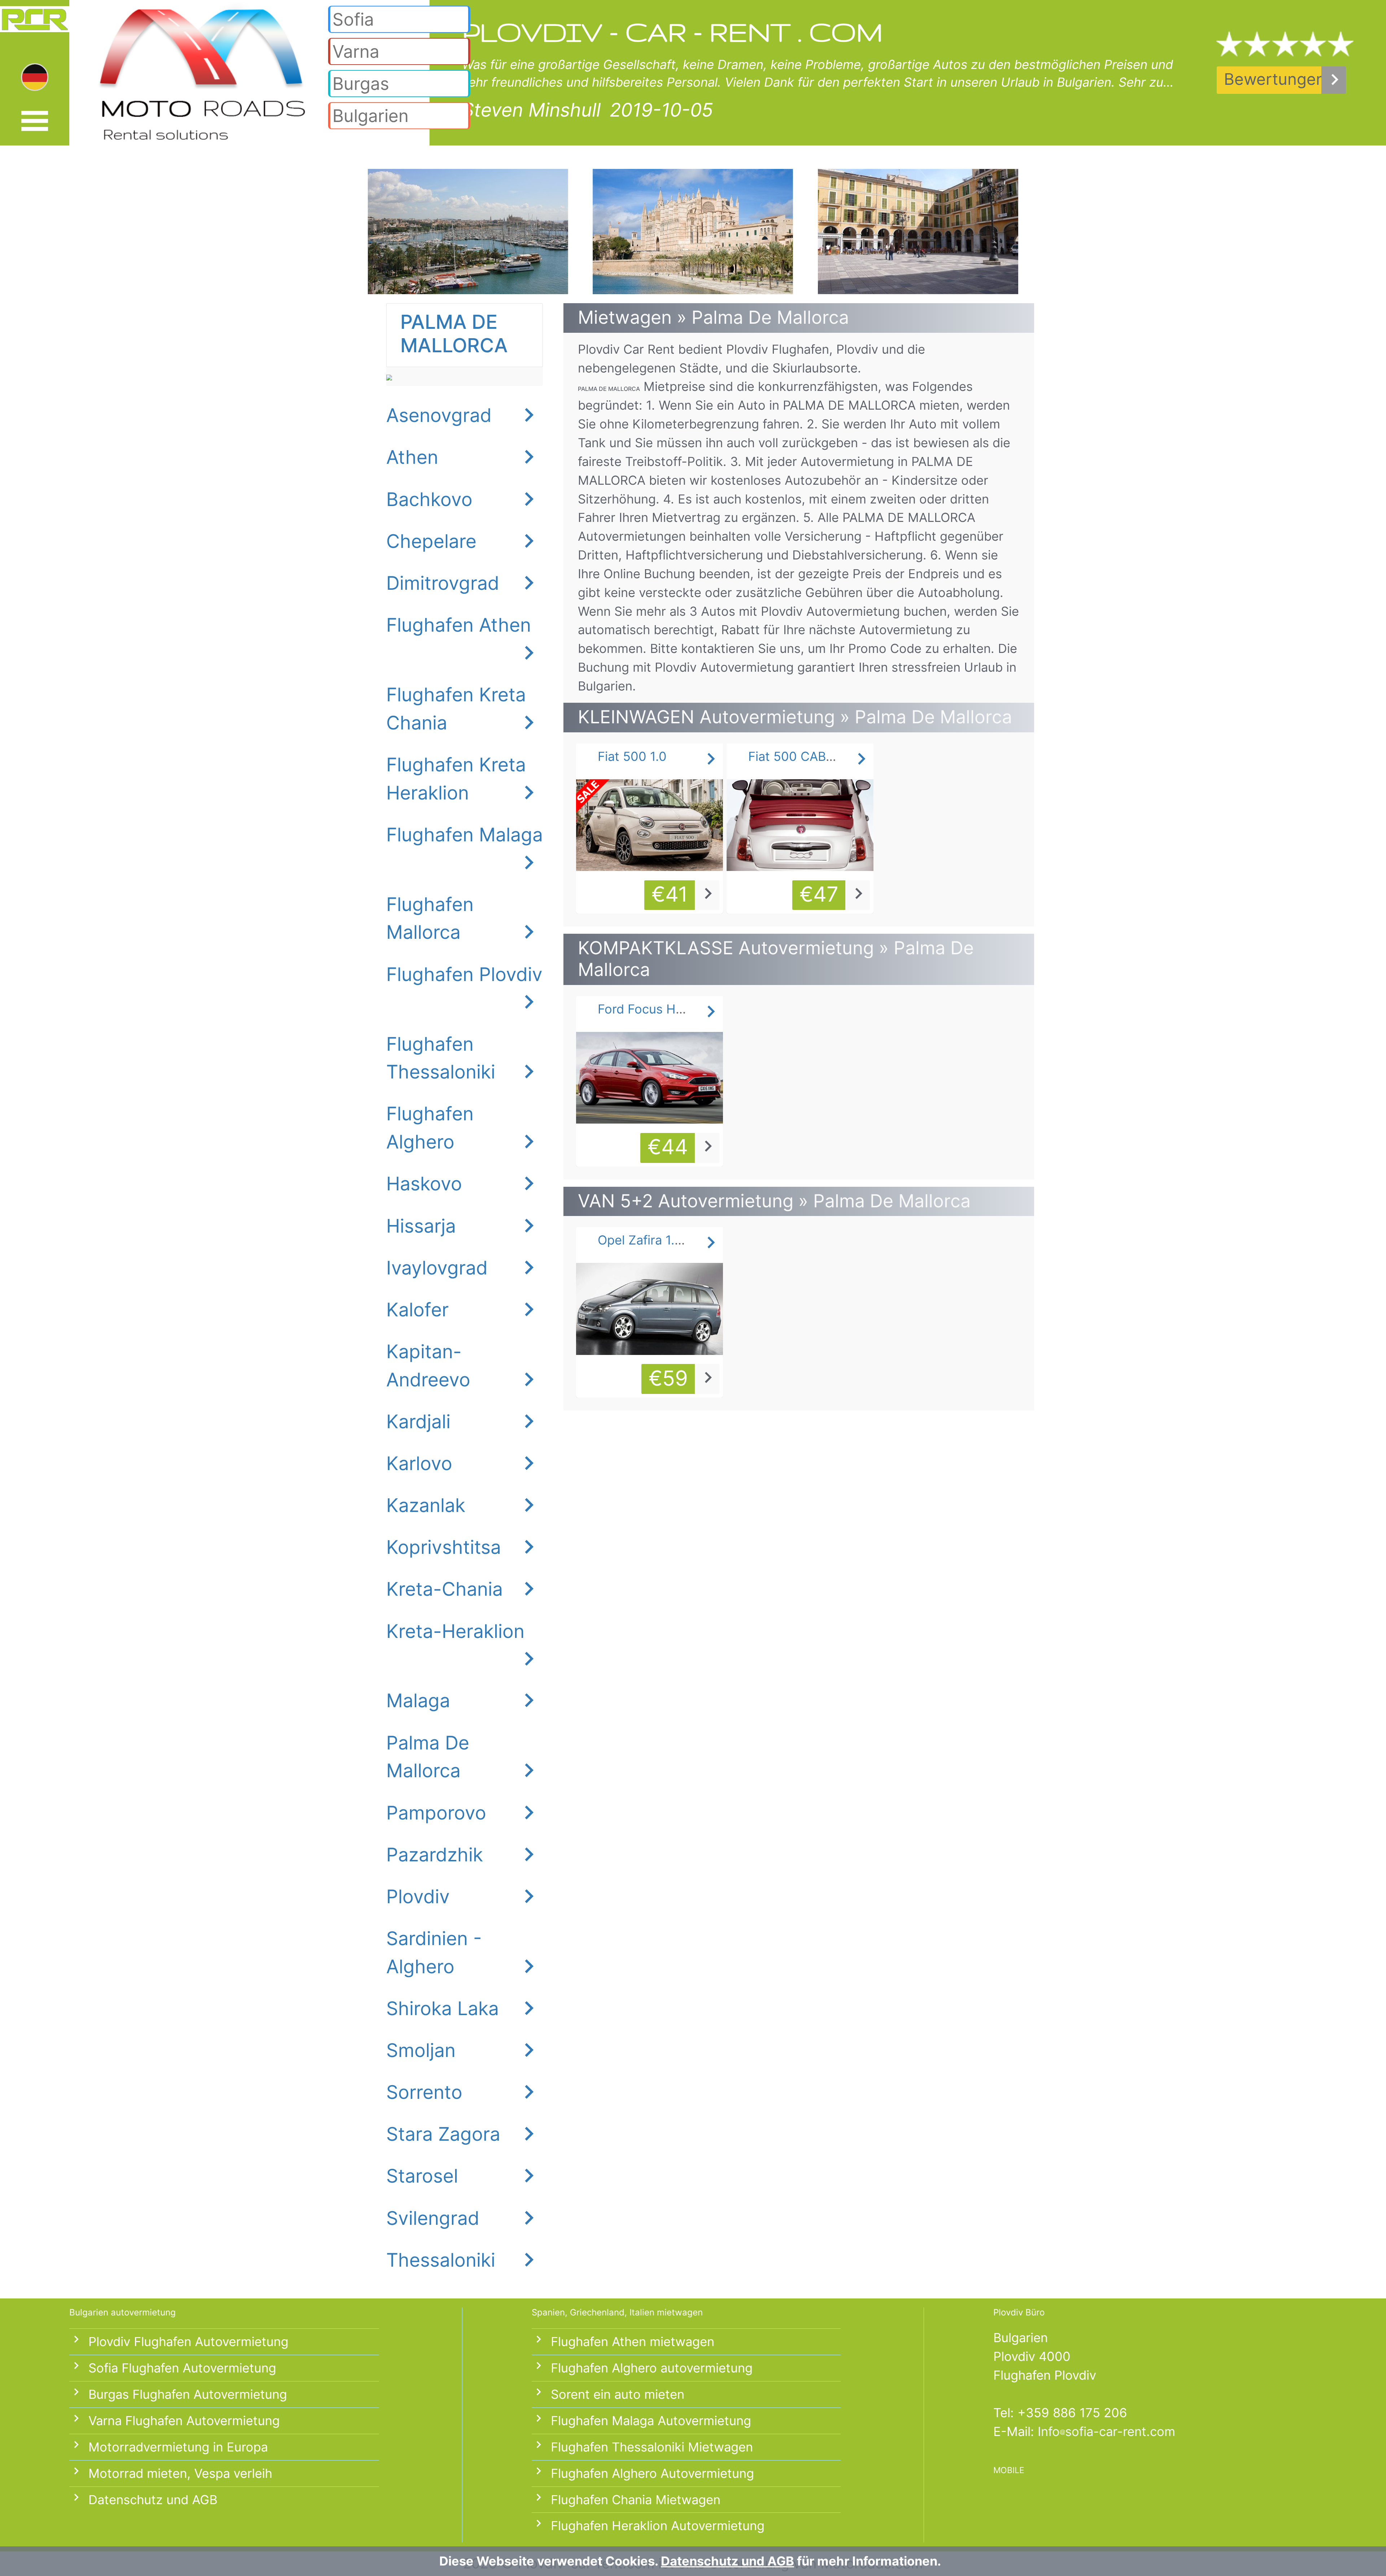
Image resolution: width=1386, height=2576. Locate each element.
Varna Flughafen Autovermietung (184, 2421)
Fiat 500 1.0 (632, 756)
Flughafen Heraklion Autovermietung (658, 2526)
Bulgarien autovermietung (123, 2312)
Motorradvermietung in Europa (178, 2447)
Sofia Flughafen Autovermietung (182, 2368)
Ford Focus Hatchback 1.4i (675, 1009)
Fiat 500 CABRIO (797, 756)
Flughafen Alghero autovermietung (652, 2368)
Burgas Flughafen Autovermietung (188, 2394)
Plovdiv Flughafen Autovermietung (188, 2342)
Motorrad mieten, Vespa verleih (180, 2473)
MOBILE (1009, 2470)
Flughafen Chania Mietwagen (636, 2500)
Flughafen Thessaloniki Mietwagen (652, 2447)
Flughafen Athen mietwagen (633, 2342)
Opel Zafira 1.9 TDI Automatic (684, 1240)
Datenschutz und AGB (153, 2500)
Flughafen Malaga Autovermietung (651, 2421)
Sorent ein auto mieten (618, 2394)
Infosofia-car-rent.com (1106, 2431)
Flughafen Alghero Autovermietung (652, 2473)
